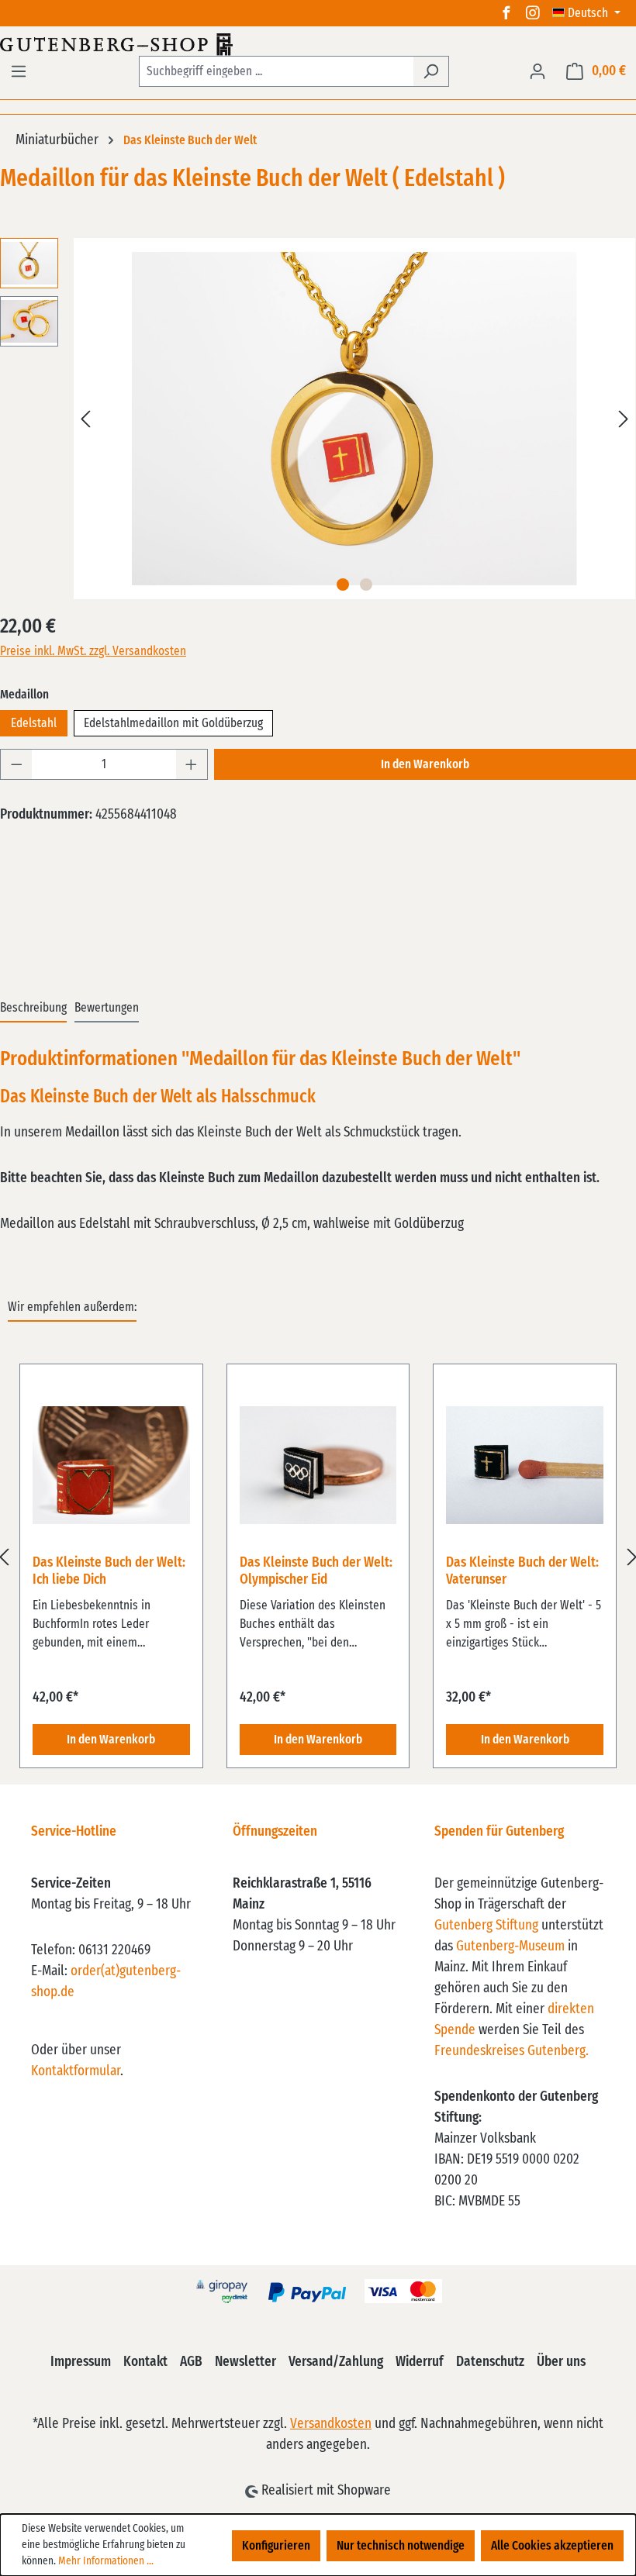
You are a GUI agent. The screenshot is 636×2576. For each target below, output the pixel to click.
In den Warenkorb (425, 764)
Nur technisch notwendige (401, 2546)
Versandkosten (331, 2424)
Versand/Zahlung (336, 2362)
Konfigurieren (276, 2546)
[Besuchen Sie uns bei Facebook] (506, 13)
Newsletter (245, 2362)
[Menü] (19, 71)
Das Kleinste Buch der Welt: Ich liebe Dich (109, 1571)
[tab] (33, 1009)
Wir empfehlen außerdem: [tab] (72, 1307)
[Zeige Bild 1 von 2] (343, 585)
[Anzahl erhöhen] (192, 764)
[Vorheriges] (85, 419)
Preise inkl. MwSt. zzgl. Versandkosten (93, 651)
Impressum (81, 2362)
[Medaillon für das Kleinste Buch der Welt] (354, 419)
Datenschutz (490, 2362)
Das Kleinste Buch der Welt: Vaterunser (522, 1571)
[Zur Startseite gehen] (318, 44)
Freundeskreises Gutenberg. (512, 2051)
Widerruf (420, 2362)
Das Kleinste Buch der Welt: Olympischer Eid (316, 1571)
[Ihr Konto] (537, 71)
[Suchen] (431, 71)
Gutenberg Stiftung (486, 1926)
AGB (191, 2362)
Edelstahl (34, 723)
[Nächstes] (624, 419)
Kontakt (145, 2362)
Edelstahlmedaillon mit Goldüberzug (173, 723)
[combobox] (276, 71)
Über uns (561, 2362)
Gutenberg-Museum (510, 1947)
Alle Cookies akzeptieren (552, 2546)
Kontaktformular (76, 2071)
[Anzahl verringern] (16, 764)
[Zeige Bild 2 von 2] (366, 585)
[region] (318, 1557)
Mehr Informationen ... (106, 2561)
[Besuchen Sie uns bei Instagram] (533, 13)
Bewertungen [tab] (107, 1008)
